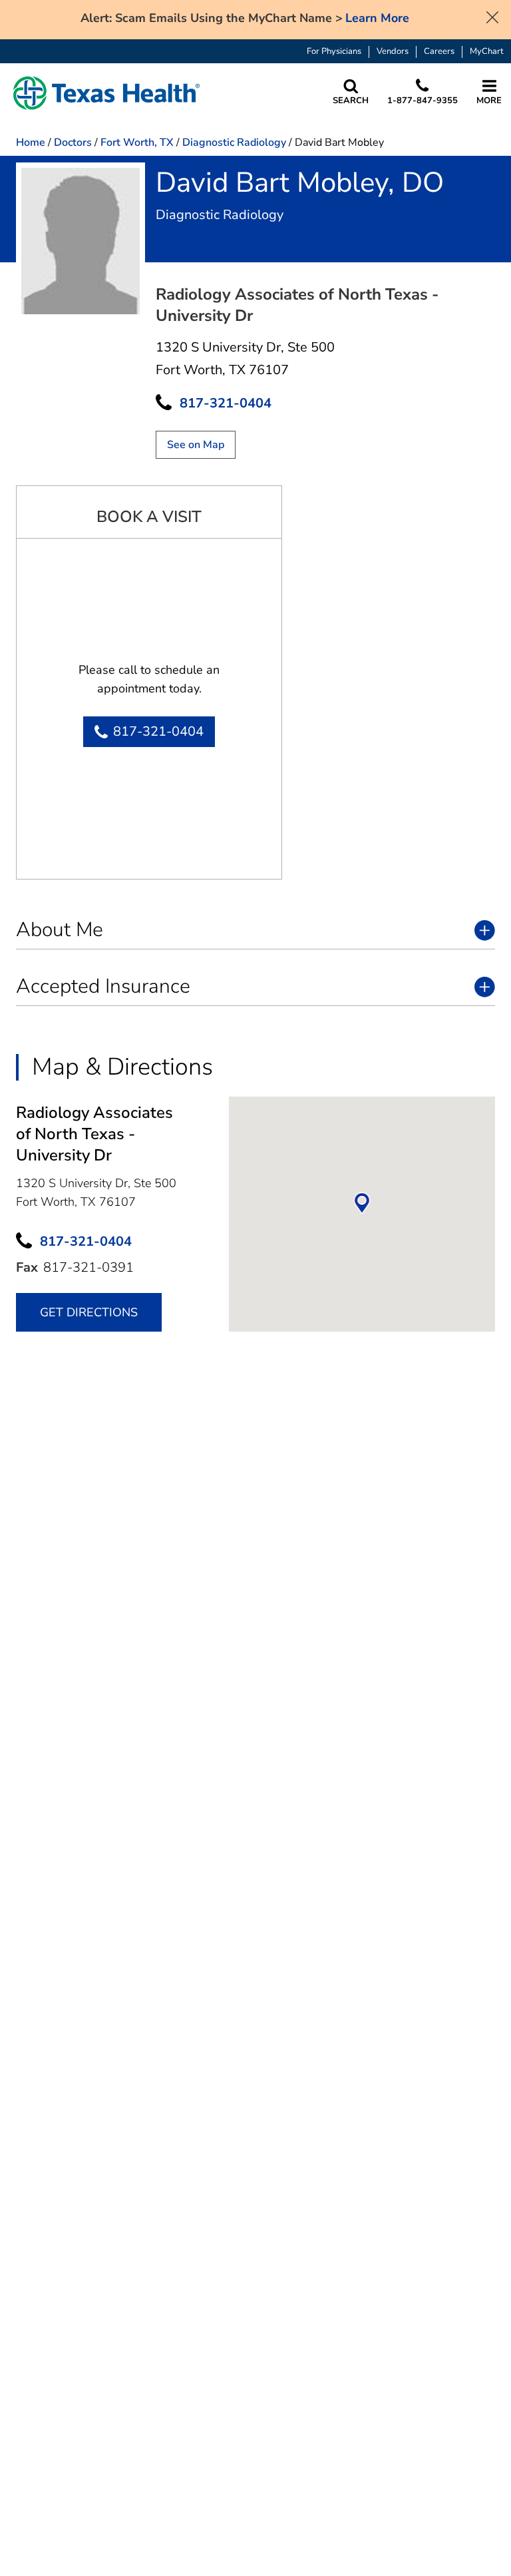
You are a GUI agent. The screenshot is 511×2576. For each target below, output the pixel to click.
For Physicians (334, 52)
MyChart (487, 52)
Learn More (377, 18)
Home (31, 142)
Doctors (73, 142)
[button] (106, 93)
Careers (439, 52)
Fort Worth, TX (137, 142)
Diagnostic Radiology (234, 142)
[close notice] (492, 16)
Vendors (393, 52)
